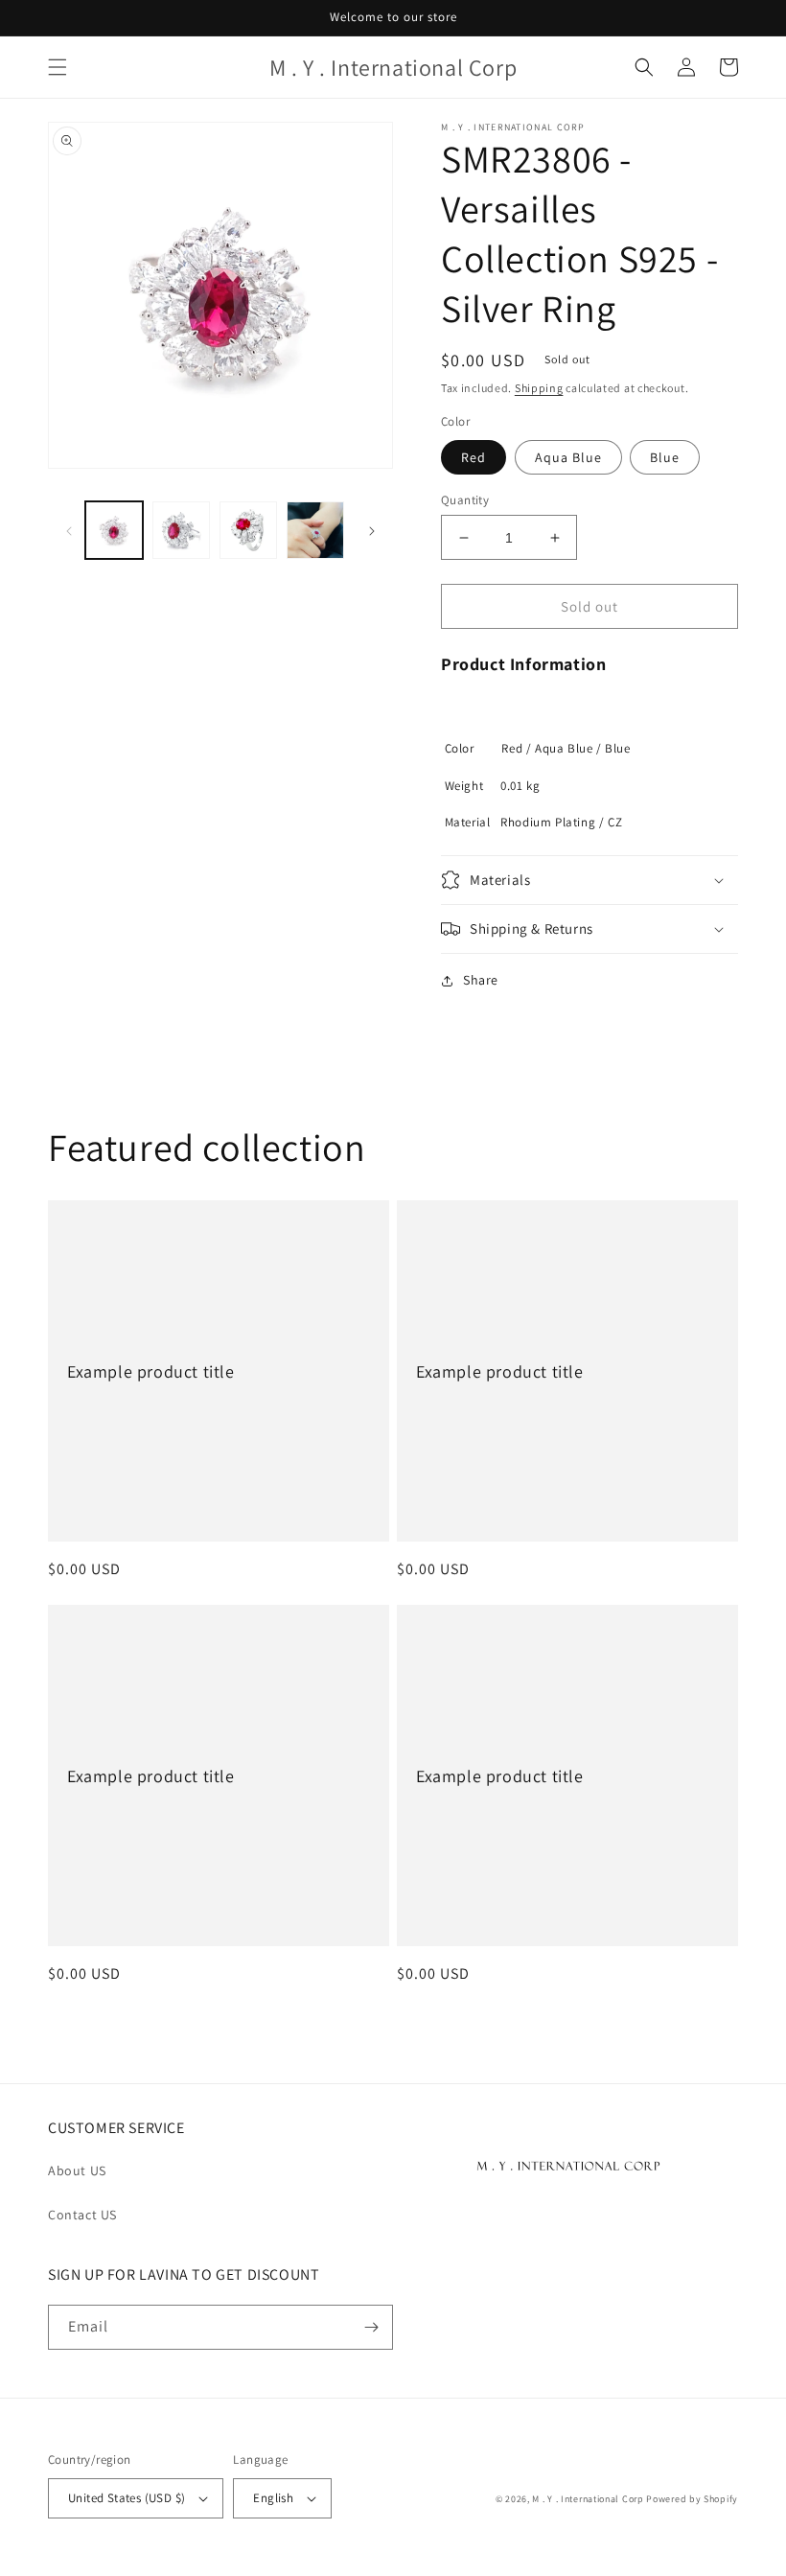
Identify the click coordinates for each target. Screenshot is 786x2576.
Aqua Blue (568, 457)
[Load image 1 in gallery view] (114, 530)
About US (77, 2170)
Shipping (539, 388)
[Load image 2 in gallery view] (181, 530)
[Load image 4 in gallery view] (315, 530)
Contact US (82, 2215)
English (273, 2498)
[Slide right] (372, 530)
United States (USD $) (127, 2498)
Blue (665, 457)
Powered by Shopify (692, 2499)
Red (474, 457)
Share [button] (481, 980)
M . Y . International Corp (588, 2499)
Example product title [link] (151, 1371)
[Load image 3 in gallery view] (248, 530)
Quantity (465, 500)
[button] (58, 67)
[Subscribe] (371, 2327)
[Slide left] (69, 530)
